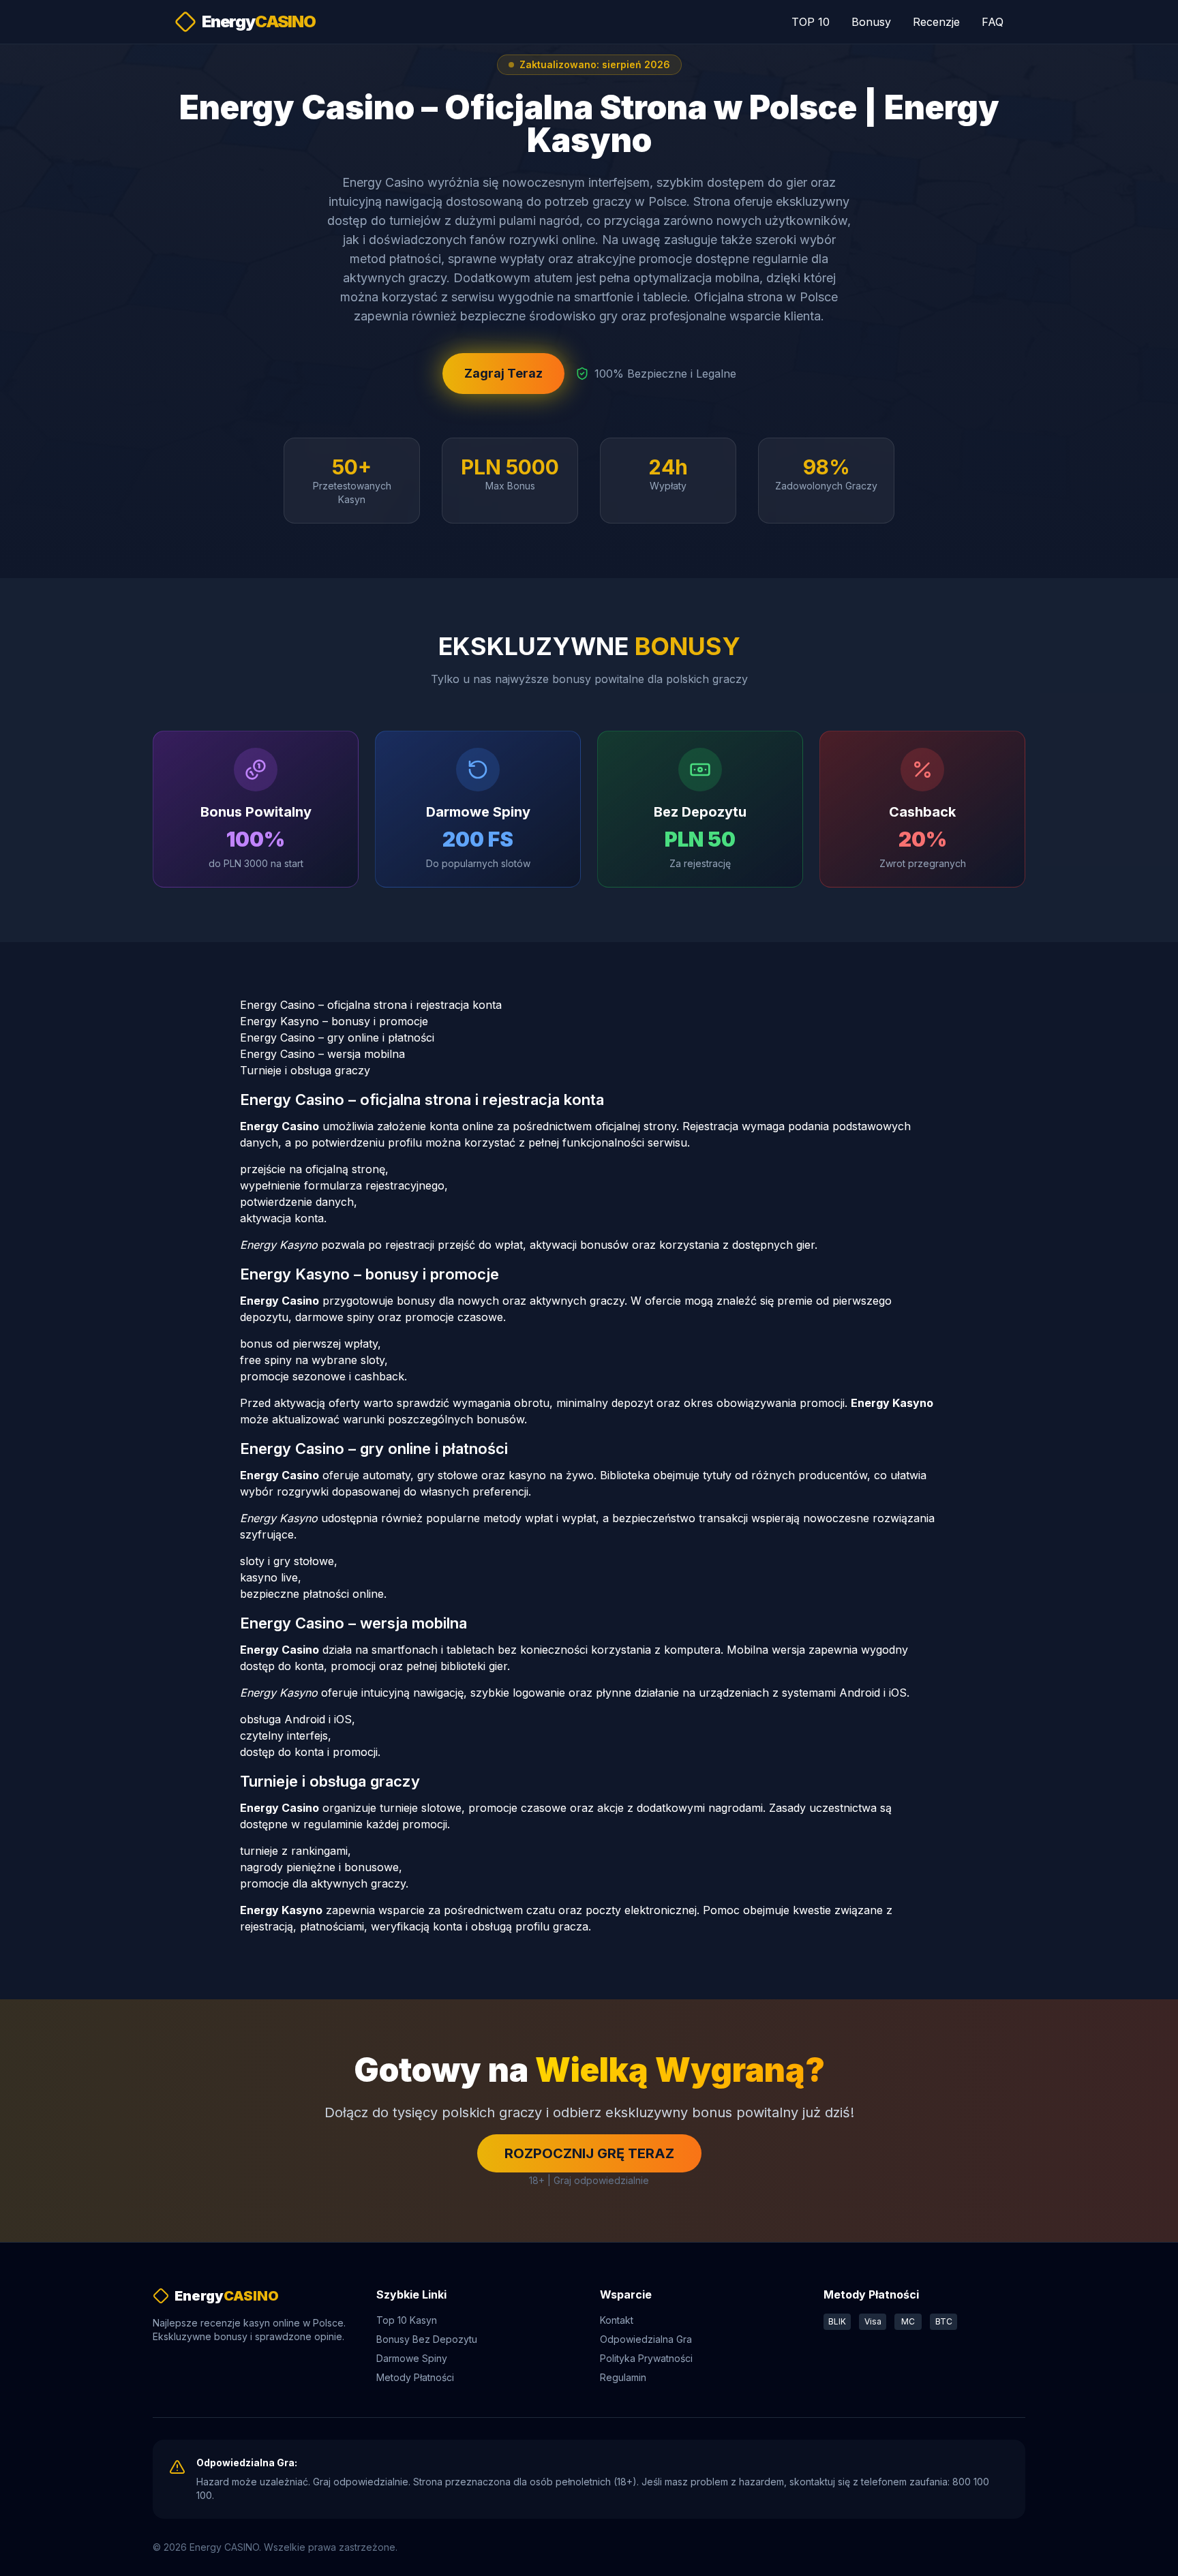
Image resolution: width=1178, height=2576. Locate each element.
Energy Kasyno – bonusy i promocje (334, 1021)
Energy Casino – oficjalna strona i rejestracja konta (371, 1005)
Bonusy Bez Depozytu (427, 2339)
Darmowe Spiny (412, 2358)
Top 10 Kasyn (407, 2320)
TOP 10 (811, 22)
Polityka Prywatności (646, 2358)
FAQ (993, 22)
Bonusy (871, 22)
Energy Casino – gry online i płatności (337, 1037)
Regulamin (623, 2377)
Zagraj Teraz (503, 373)
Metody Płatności (415, 2377)
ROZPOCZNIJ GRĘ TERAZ (589, 2153)
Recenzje (936, 22)
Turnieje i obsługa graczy (305, 1070)
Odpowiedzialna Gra (646, 2339)
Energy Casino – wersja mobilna (322, 1054)
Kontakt (617, 2320)
